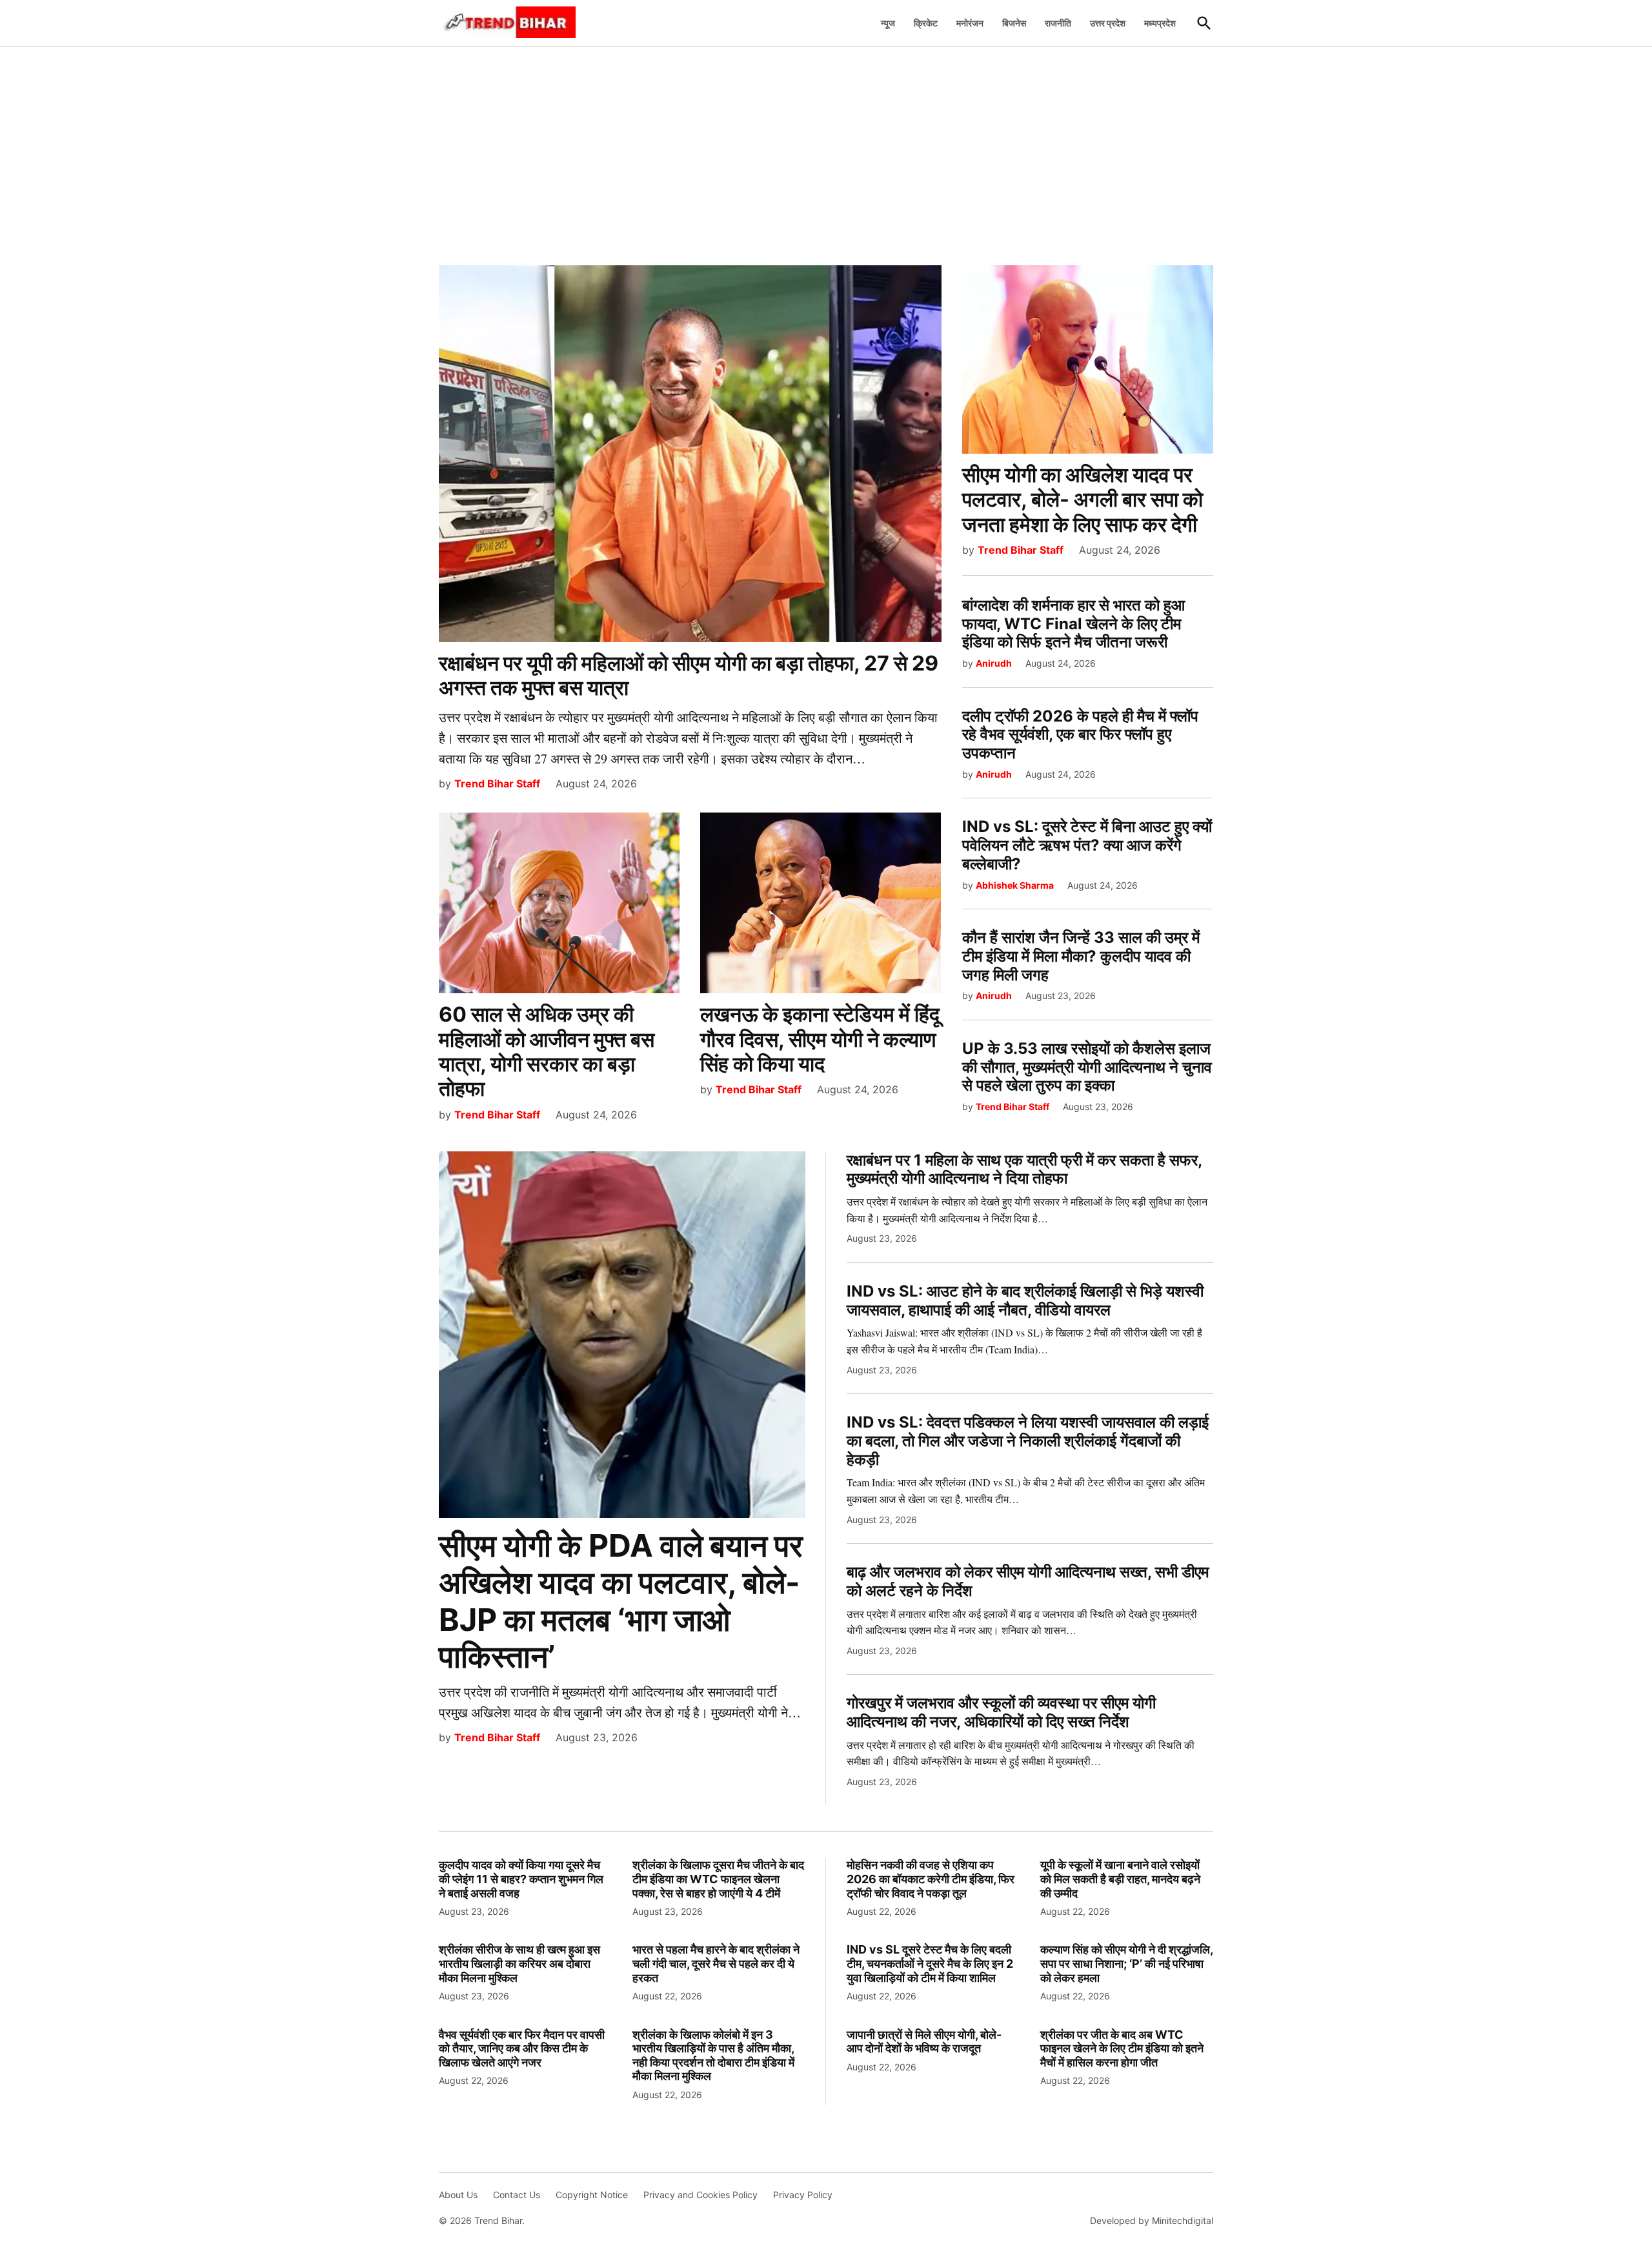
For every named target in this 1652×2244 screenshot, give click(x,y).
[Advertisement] (826, 149)
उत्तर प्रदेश (1108, 23)
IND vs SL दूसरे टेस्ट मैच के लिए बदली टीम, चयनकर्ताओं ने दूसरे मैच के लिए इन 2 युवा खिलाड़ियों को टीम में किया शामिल (930, 1963)
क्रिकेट (926, 23)
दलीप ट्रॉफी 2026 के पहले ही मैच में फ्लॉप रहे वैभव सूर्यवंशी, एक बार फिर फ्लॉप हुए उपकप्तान (1080, 735)
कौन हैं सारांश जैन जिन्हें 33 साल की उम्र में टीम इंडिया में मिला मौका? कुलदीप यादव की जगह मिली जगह (1081, 956)
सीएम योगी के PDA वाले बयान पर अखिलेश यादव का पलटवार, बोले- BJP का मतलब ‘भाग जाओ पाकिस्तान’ (621, 1601)
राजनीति (1058, 23)
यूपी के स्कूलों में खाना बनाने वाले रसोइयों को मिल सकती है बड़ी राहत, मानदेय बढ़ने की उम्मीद (1120, 1879)
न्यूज (888, 23)
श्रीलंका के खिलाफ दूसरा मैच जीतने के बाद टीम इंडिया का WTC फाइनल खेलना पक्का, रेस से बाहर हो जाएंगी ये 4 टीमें (718, 1879)
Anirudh (994, 663)
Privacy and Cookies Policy (700, 2195)
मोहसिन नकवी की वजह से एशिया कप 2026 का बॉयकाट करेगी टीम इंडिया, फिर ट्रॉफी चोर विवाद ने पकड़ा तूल (931, 1879)
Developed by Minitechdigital (1152, 2220)
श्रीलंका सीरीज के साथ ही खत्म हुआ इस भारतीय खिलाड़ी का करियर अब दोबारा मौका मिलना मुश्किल (519, 1963)
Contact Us (517, 2195)
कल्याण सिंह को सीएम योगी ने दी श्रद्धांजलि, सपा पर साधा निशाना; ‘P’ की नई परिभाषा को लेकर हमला (1126, 1963)
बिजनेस (1014, 23)
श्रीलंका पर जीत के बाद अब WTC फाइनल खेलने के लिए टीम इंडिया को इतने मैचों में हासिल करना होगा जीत (1122, 2048)
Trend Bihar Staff (497, 783)
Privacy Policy (803, 2195)
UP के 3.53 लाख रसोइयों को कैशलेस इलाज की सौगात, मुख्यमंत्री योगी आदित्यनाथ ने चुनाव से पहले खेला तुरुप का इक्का (1087, 1067)
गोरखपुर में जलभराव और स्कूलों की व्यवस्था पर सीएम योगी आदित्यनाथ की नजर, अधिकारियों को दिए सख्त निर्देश (1001, 1712)
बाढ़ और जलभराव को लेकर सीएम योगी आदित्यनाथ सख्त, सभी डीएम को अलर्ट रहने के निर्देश (1028, 1581)
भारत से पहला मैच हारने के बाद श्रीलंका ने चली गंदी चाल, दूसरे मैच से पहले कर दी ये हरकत (716, 1963)
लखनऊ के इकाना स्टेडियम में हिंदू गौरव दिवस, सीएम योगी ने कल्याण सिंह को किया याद (820, 1039)
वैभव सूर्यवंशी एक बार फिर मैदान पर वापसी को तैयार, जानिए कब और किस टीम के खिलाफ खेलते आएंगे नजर (522, 2048)
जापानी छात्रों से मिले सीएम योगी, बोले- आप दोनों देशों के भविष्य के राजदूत (924, 2042)
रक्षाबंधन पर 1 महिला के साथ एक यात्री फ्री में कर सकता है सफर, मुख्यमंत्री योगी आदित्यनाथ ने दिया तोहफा (1024, 1169)
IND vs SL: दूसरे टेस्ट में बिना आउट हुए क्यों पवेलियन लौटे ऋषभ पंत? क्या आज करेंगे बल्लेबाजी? (1087, 845)
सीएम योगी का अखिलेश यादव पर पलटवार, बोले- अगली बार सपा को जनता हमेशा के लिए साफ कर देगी (1083, 500)
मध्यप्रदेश (1160, 23)
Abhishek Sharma (1015, 885)
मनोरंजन (970, 23)
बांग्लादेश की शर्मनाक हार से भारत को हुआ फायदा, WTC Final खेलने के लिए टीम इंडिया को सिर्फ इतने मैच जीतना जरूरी (1073, 624)
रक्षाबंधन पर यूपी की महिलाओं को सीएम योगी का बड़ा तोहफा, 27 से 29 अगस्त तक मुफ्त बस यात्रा (689, 675)
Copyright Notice (592, 2195)
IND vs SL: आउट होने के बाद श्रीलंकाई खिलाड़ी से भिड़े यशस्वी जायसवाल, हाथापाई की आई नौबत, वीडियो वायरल (1025, 1300)
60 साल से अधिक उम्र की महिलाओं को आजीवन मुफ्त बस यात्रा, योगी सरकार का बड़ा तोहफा (547, 1051)
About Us (458, 2195)
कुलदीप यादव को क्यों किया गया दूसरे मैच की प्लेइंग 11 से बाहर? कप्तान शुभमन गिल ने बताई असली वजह (521, 1879)
